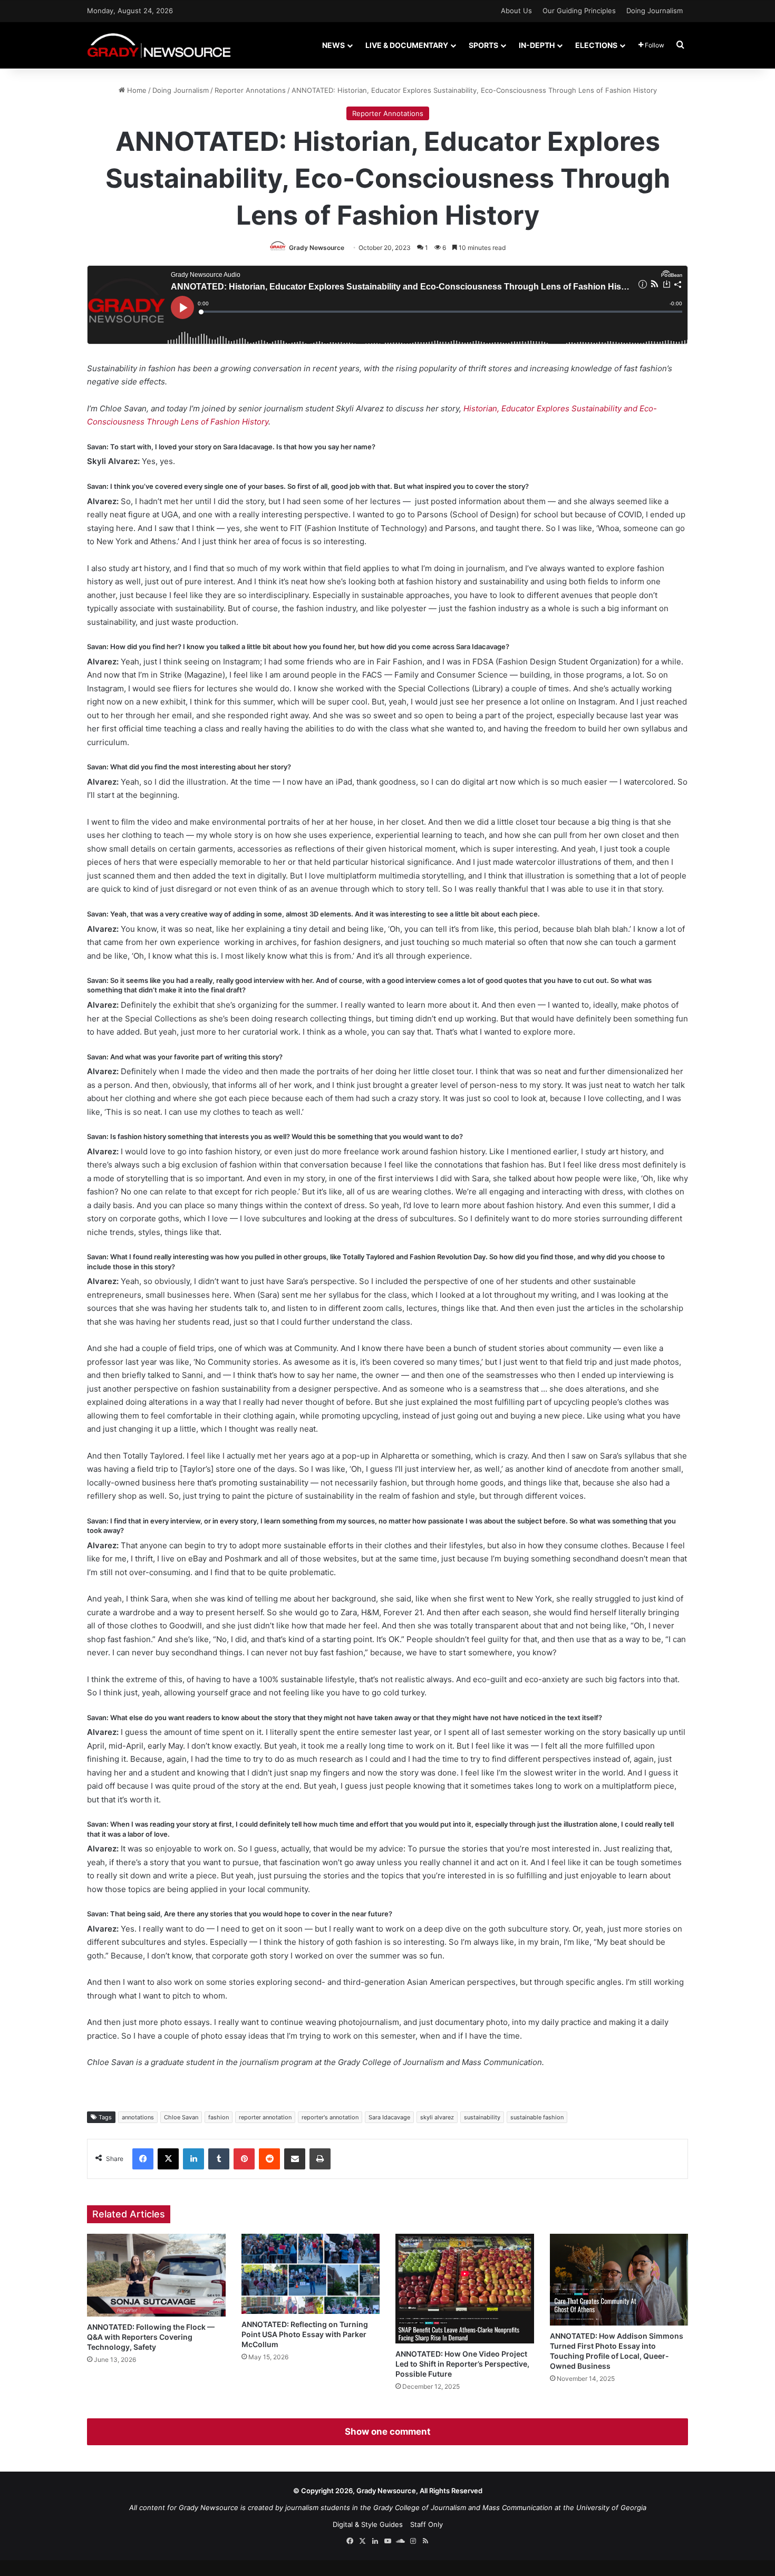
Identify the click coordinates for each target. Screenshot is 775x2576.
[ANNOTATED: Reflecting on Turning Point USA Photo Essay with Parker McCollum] (311, 2274)
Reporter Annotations (250, 90)
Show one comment (388, 2432)
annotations (138, 2117)
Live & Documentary (407, 45)
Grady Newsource (317, 248)
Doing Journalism (655, 11)
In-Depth (537, 45)
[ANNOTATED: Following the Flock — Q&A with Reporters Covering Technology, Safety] (156, 2275)
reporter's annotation (330, 2117)
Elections (596, 45)
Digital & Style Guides (368, 2524)
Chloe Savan (181, 2117)
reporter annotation (265, 2117)
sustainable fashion (537, 2117)
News (333, 45)
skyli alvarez (437, 2117)
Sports (483, 45)
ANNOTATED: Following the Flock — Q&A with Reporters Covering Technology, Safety (151, 2337)
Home (136, 90)
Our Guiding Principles (579, 11)
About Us (516, 11)
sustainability (482, 2117)
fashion (219, 2117)
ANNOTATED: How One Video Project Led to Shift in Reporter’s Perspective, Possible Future (462, 2364)
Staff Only (427, 2524)
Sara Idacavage (389, 2117)
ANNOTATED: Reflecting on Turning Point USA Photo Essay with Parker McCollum (305, 2334)
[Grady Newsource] (159, 45)
